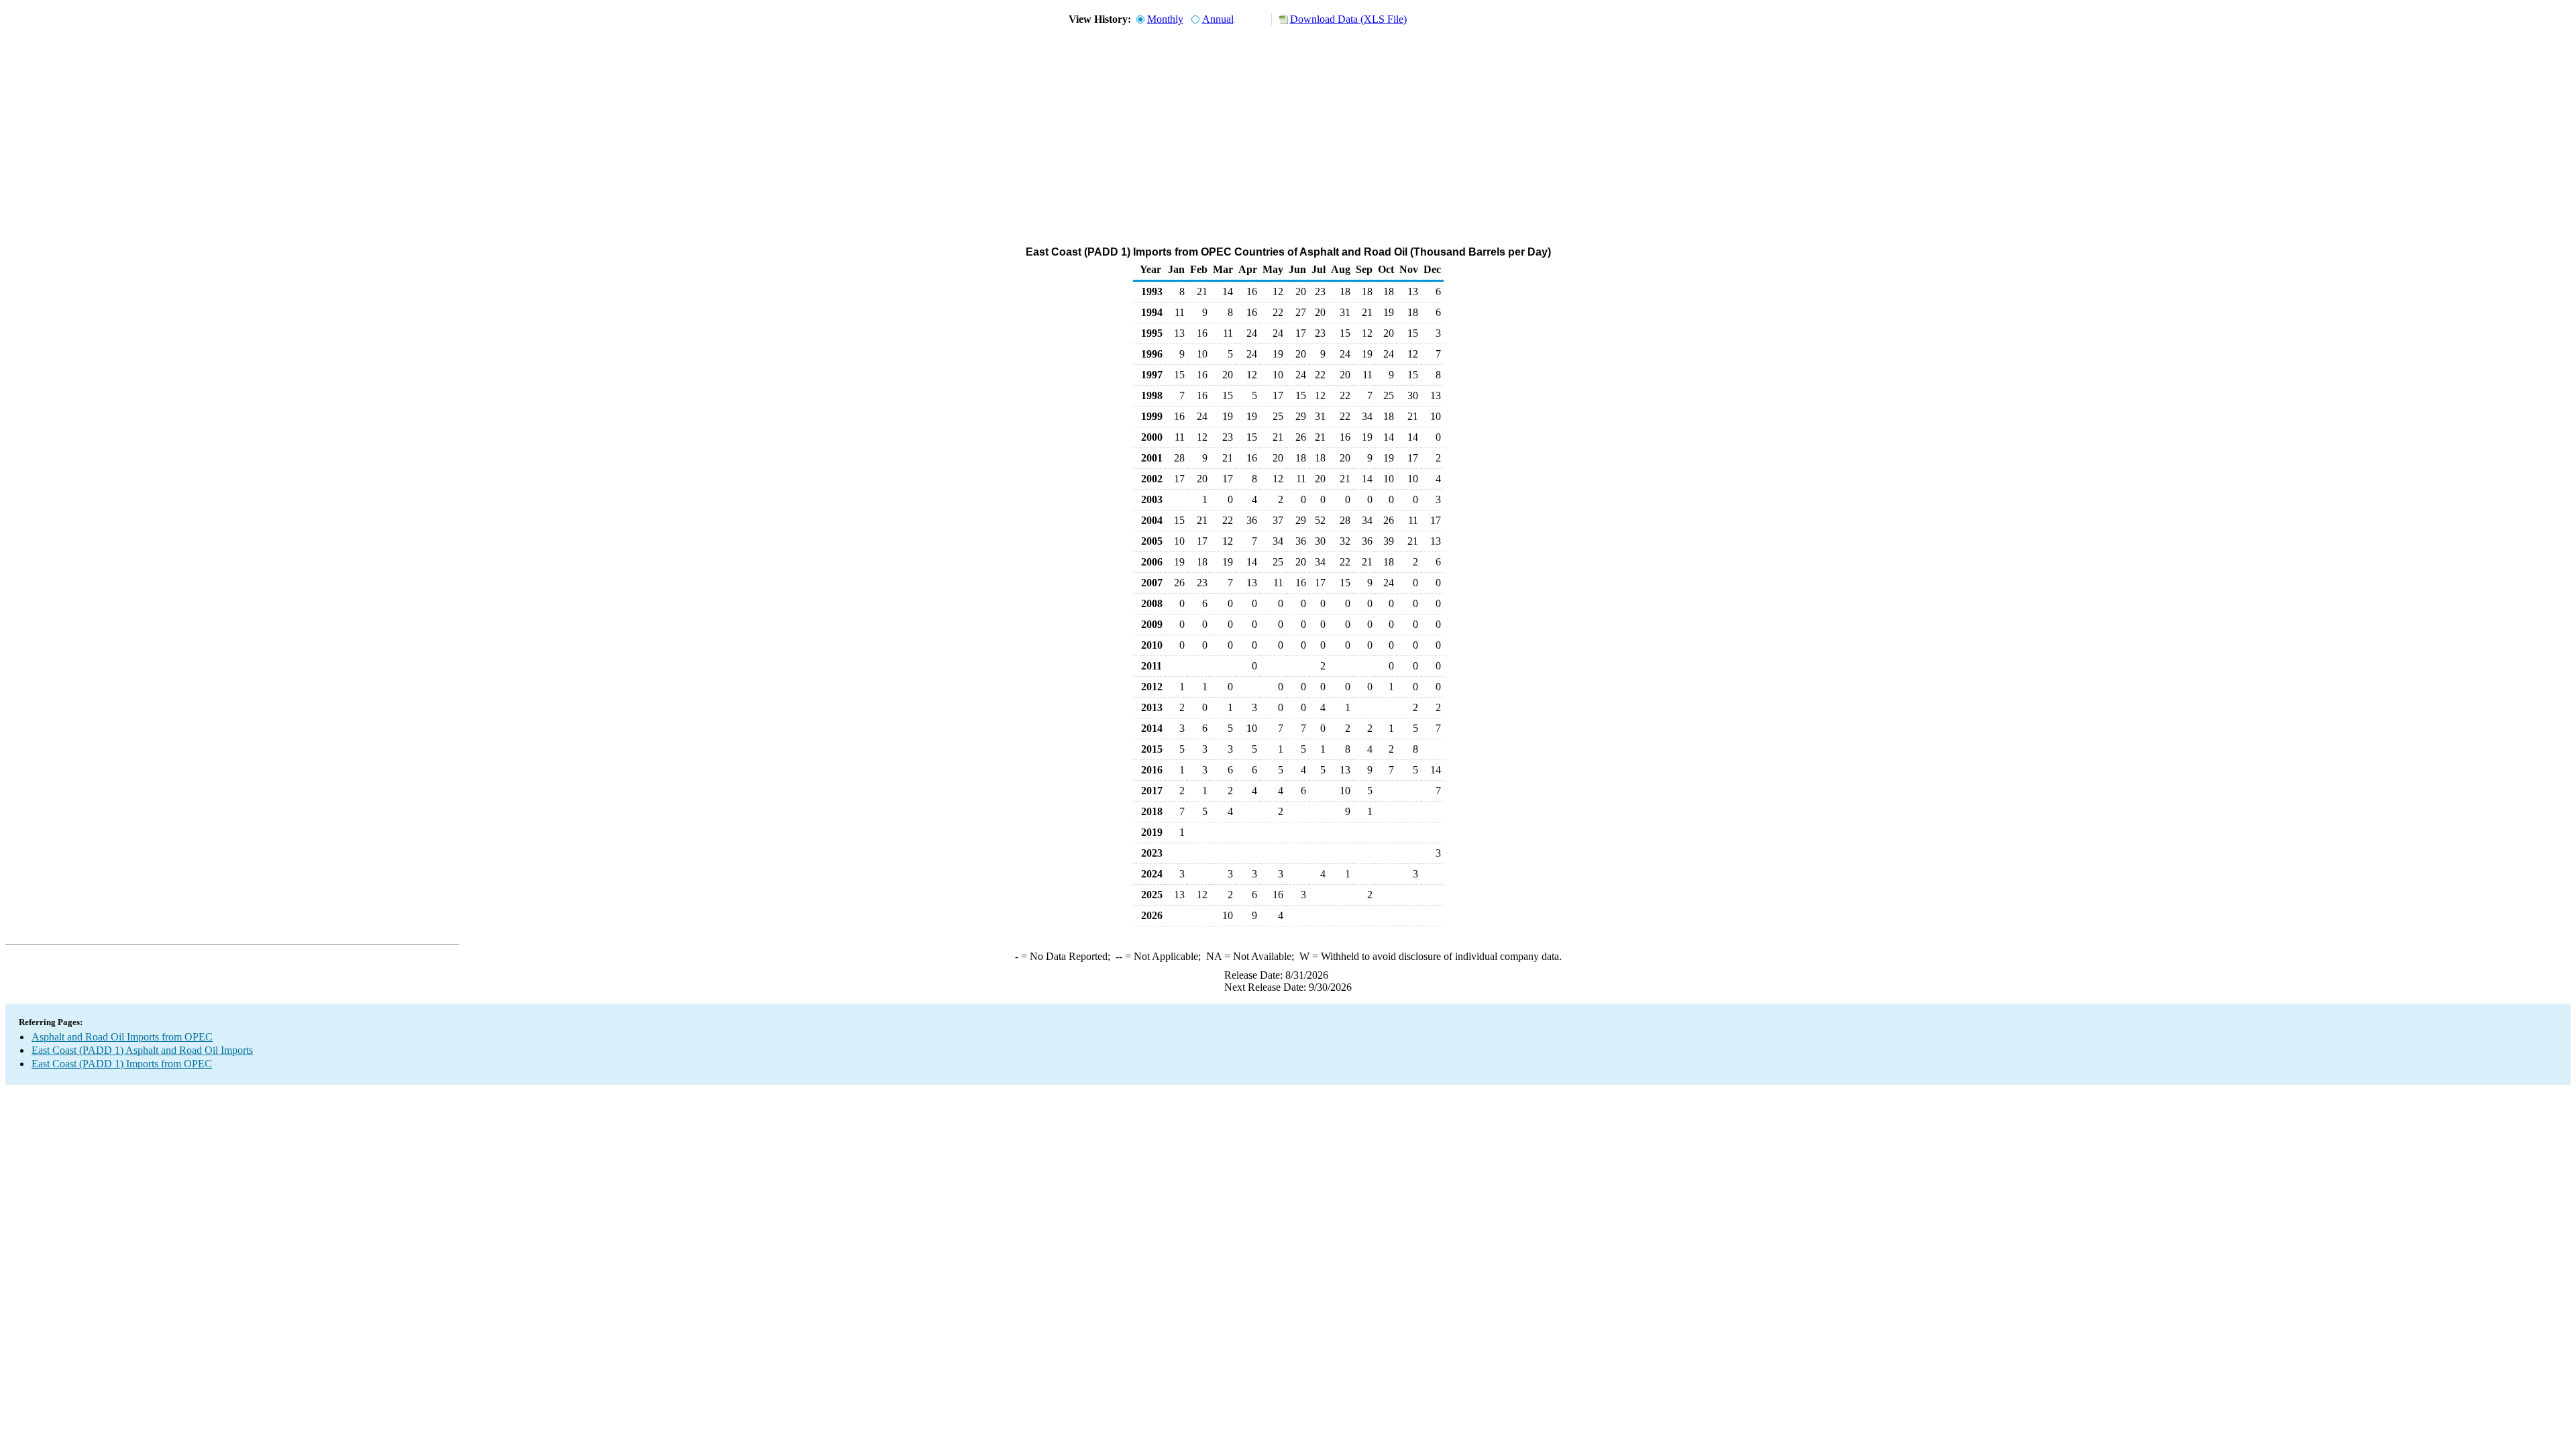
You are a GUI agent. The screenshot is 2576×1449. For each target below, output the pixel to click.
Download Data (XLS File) (1348, 19)
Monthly (1165, 19)
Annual (1218, 19)
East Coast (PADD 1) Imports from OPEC (122, 1064)
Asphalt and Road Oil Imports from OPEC (122, 1037)
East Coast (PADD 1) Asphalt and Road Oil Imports (142, 1050)
